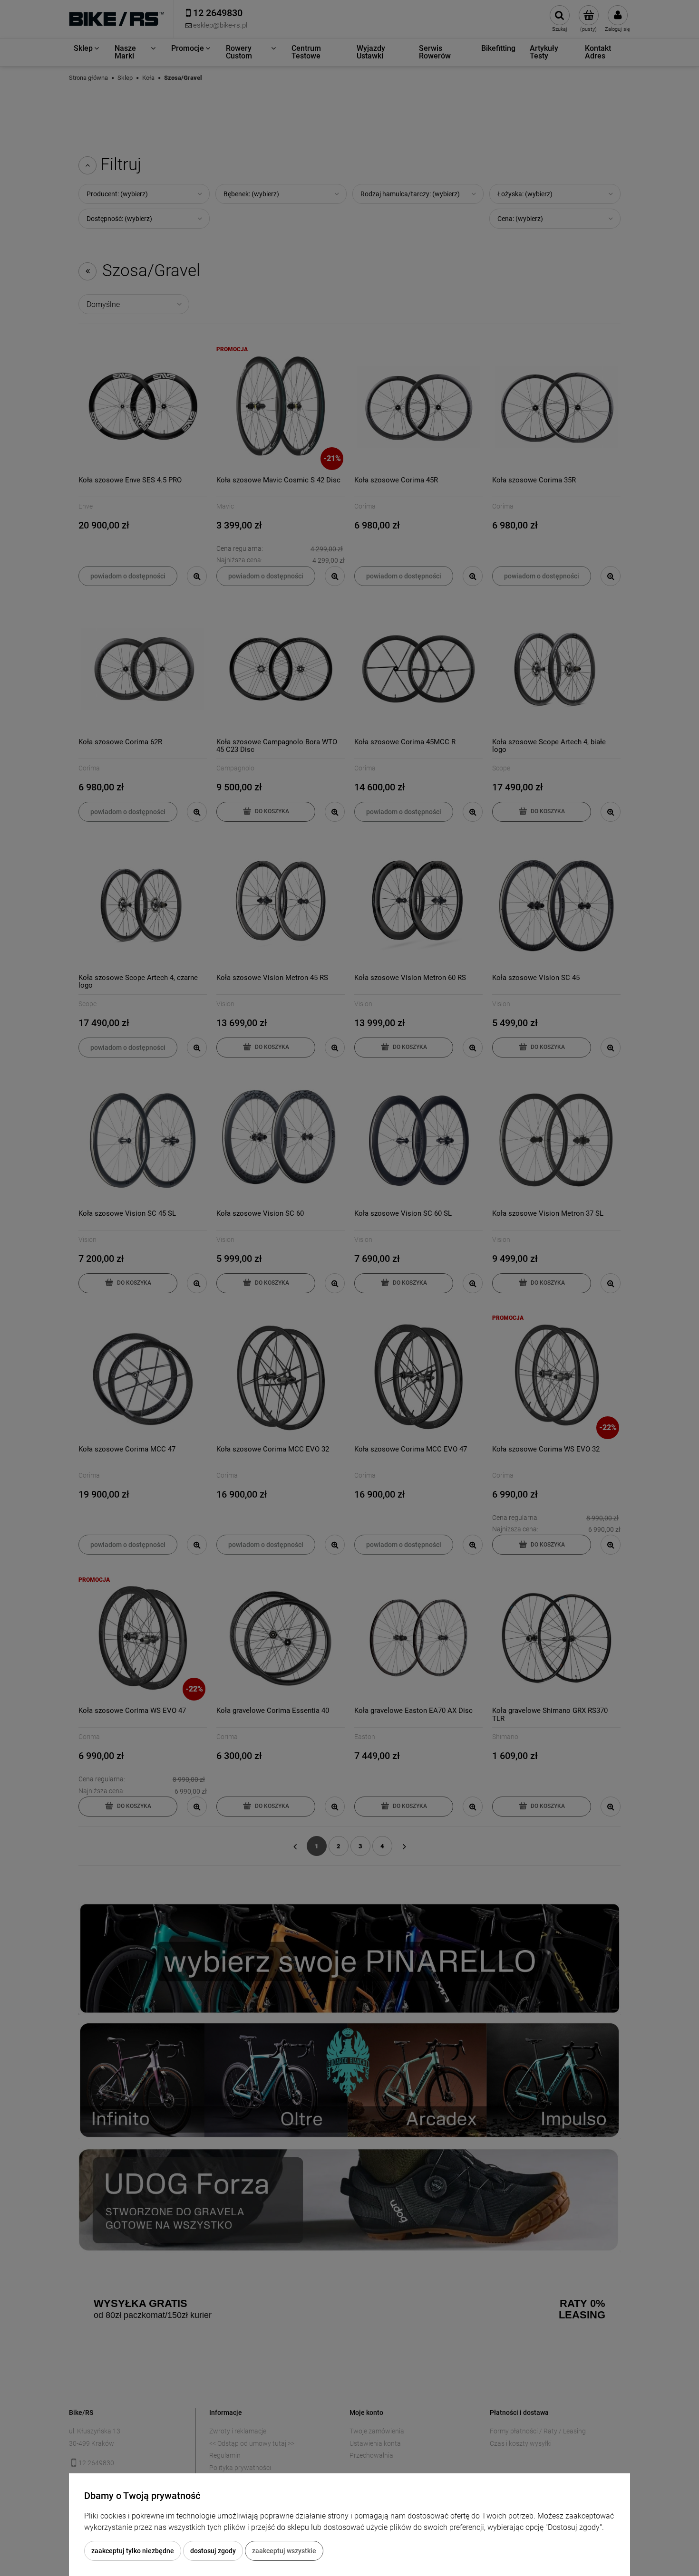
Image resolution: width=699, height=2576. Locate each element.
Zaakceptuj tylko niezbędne (133, 2551)
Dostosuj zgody (213, 2551)
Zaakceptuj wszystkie (284, 2551)
